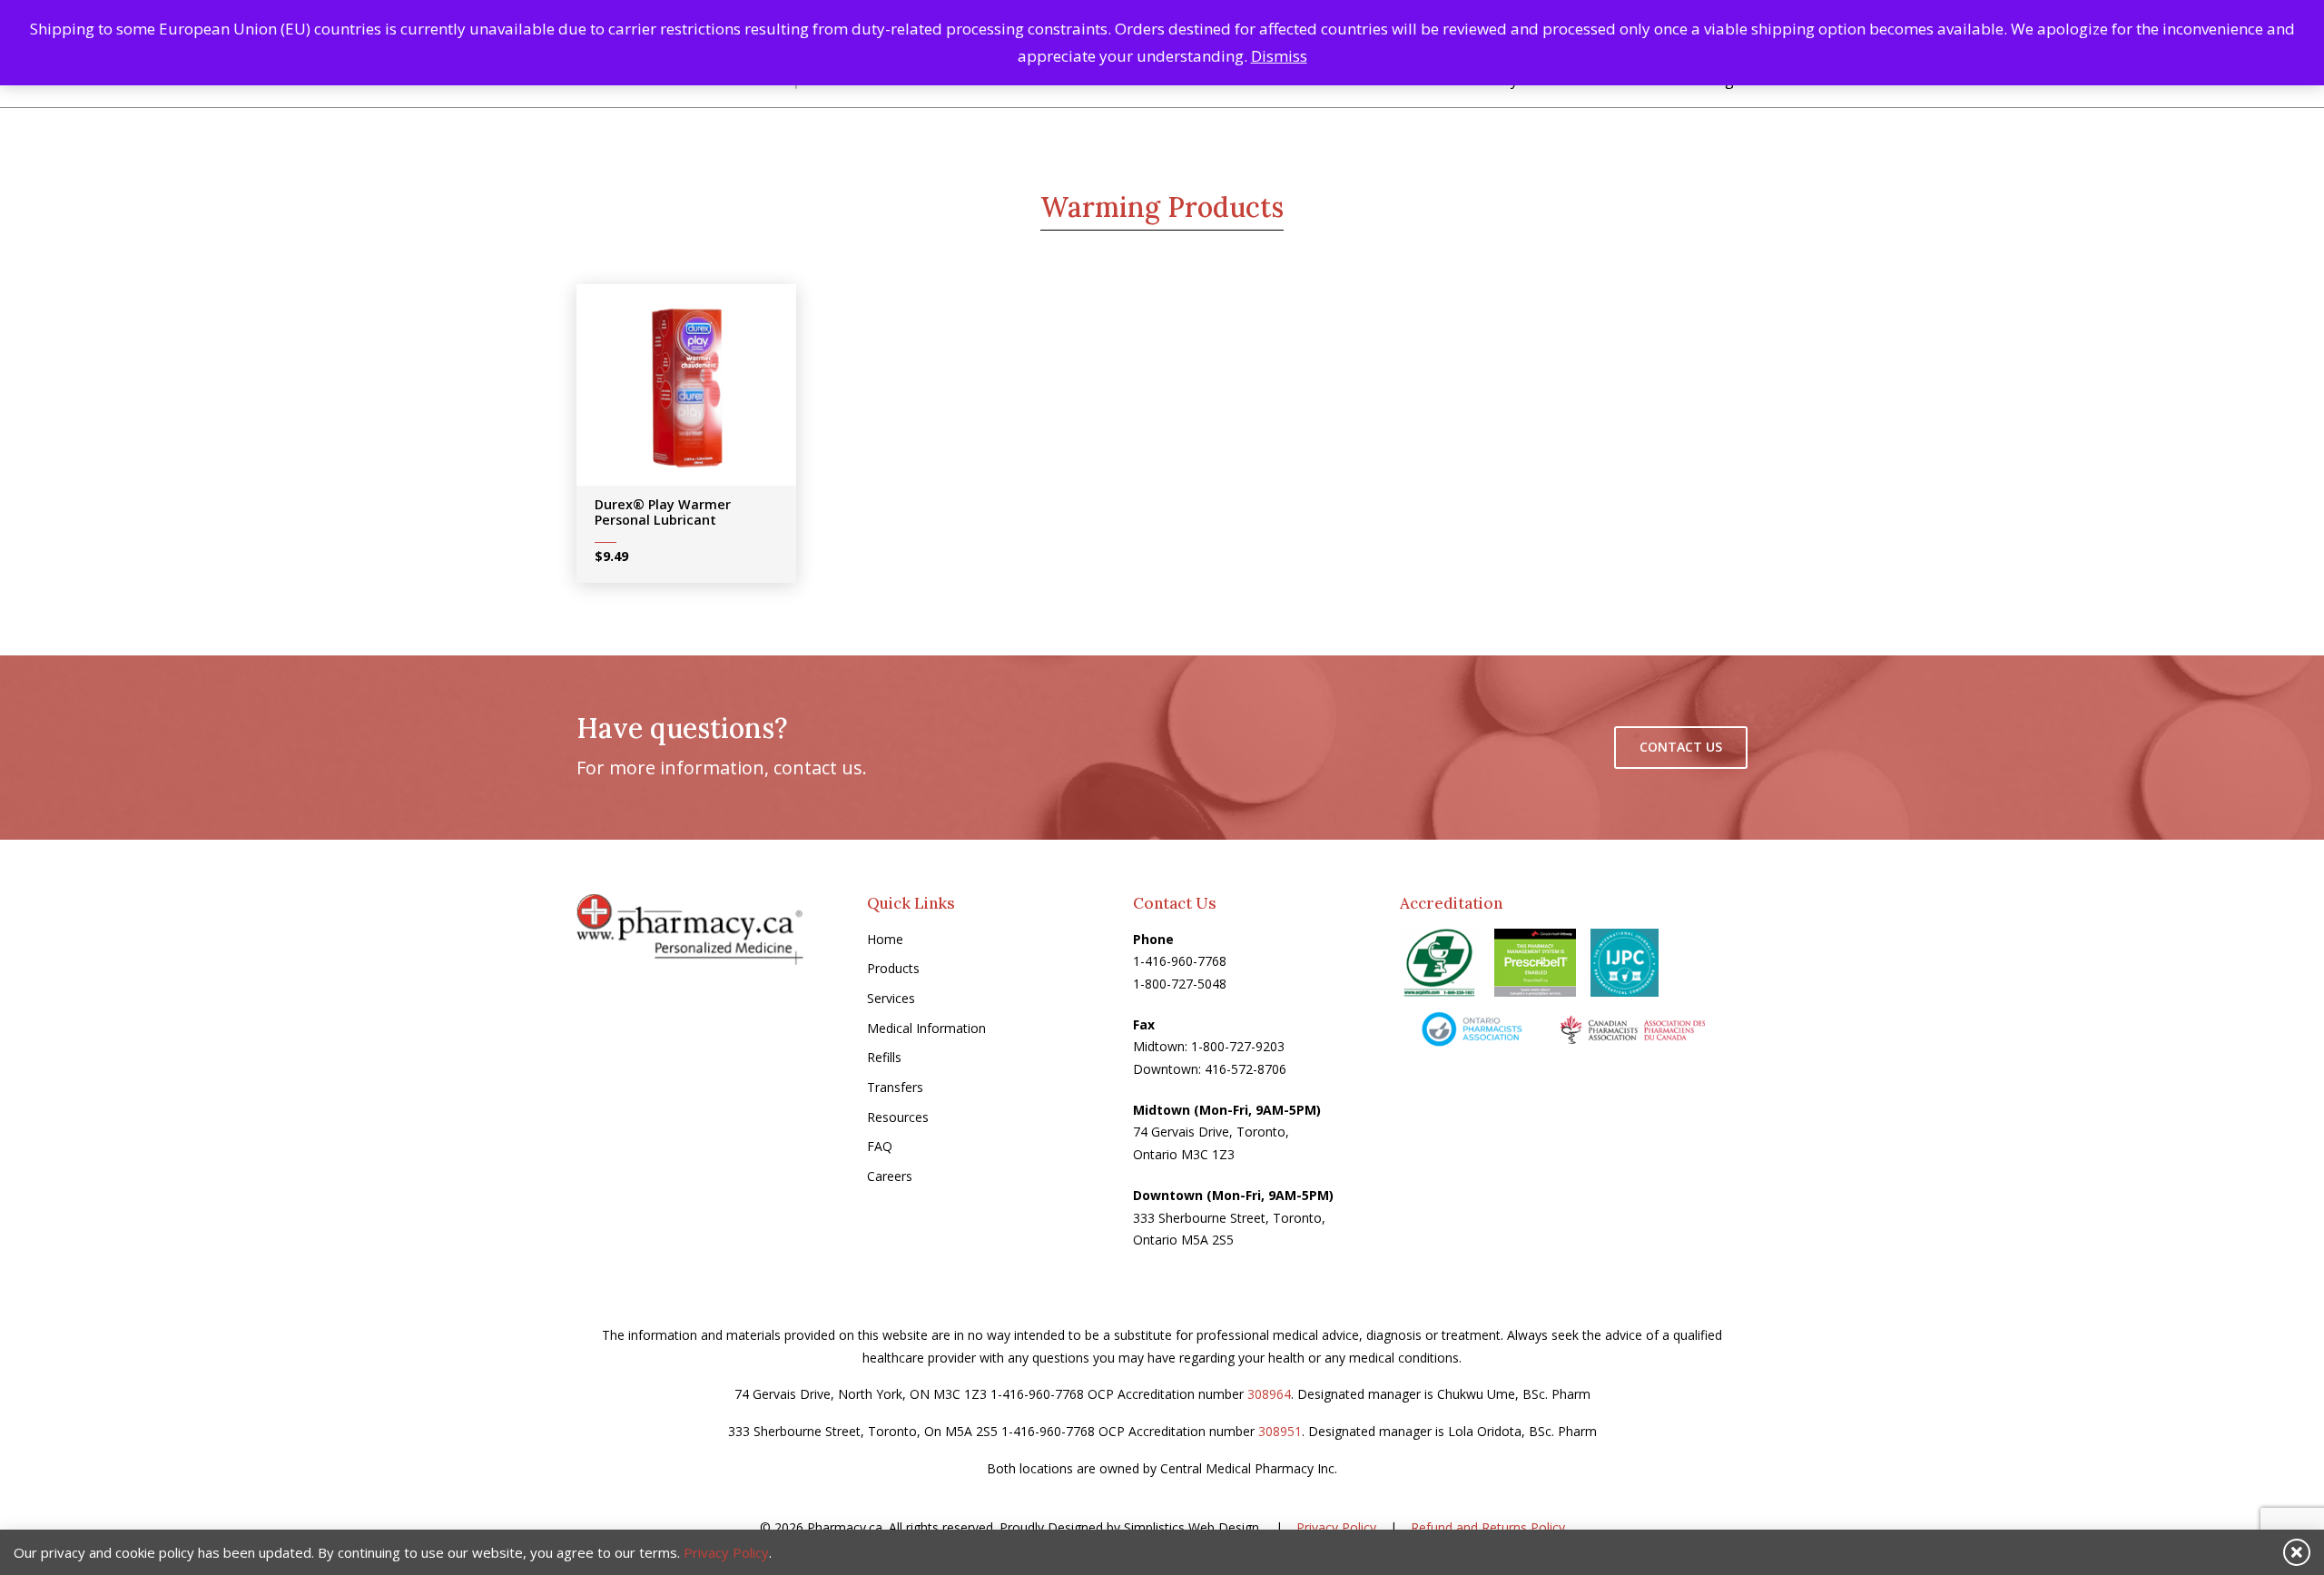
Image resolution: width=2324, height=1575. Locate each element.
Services (891, 998)
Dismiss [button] (1279, 56)
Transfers (895, 1087)
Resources (898, 1117)
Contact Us (1681, 747)
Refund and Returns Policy (1488, 1527)
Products (893, 968)
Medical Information (926, 1028)
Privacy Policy (1336, 1527)
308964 (1269, 1394)
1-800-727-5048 (1180, 984)
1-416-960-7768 (1180, 961)
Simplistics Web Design (1192, 1527)
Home (885, 939)
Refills (884, 1057)
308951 (1280, 1431)
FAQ (880, 1146)
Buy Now (699, 391)
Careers (890, 1176)
